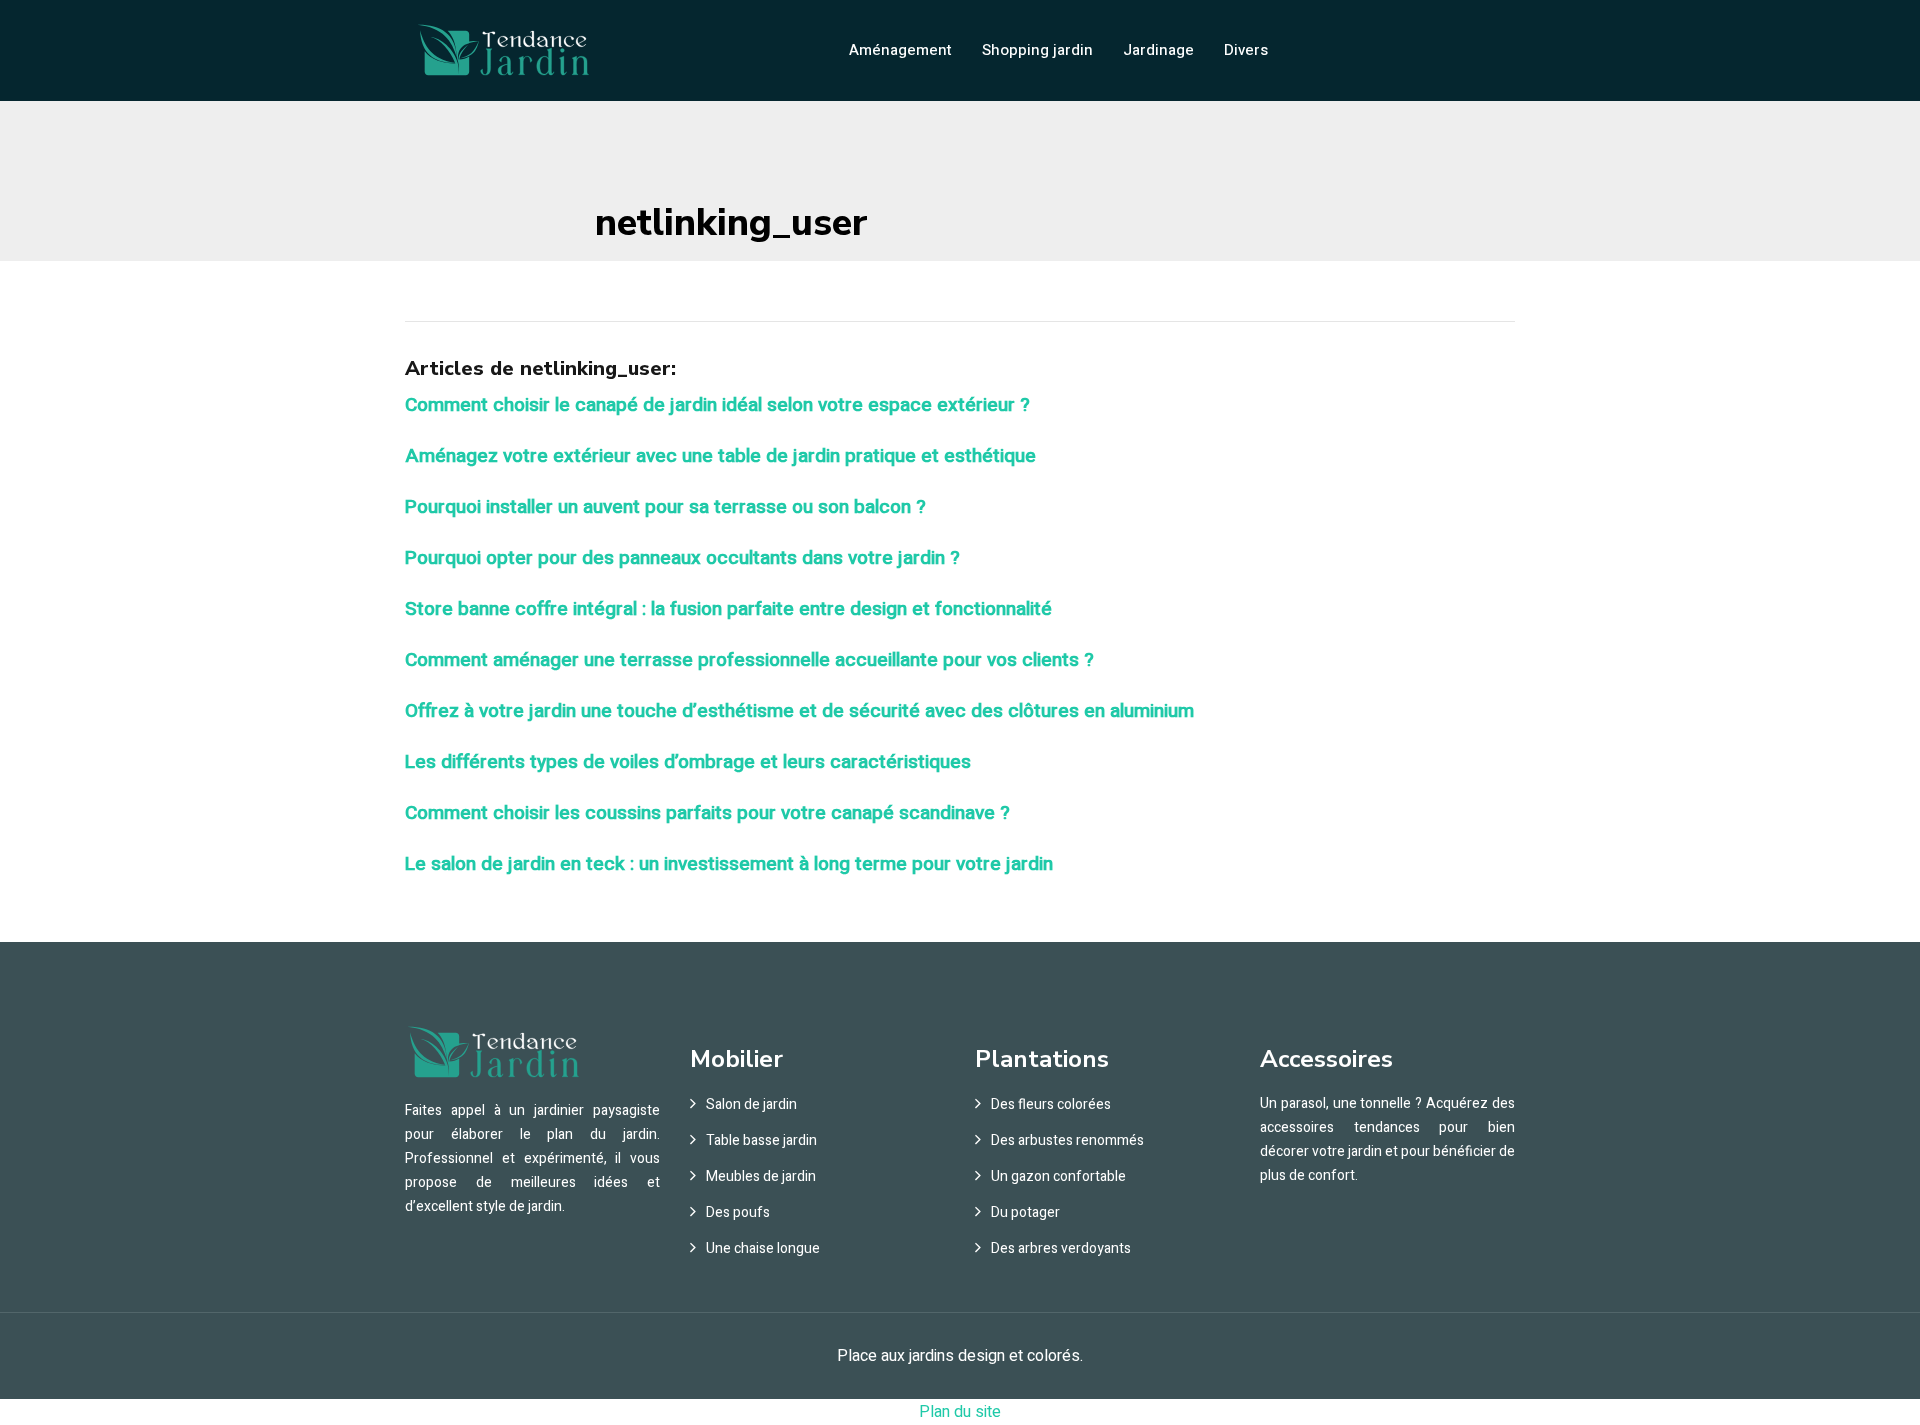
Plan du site (960, 1412)
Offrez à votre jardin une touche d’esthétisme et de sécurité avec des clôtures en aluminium (799, 711)
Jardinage (1158, 50)
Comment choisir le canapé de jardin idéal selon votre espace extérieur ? (717, 405)
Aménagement (900, 50)
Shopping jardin (1037, 50)
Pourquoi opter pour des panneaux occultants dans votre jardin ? (682, 558)
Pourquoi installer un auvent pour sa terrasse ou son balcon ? (665, 507)
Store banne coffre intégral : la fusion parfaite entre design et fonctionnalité (728, 609)
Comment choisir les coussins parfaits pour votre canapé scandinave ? (707, 813)
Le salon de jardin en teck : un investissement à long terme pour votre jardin (729, 864)
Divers (1246, 50)
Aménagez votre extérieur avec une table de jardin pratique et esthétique (720, 456)
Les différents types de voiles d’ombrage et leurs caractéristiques (688, 762)
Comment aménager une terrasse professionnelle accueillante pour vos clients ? (749, 660)
